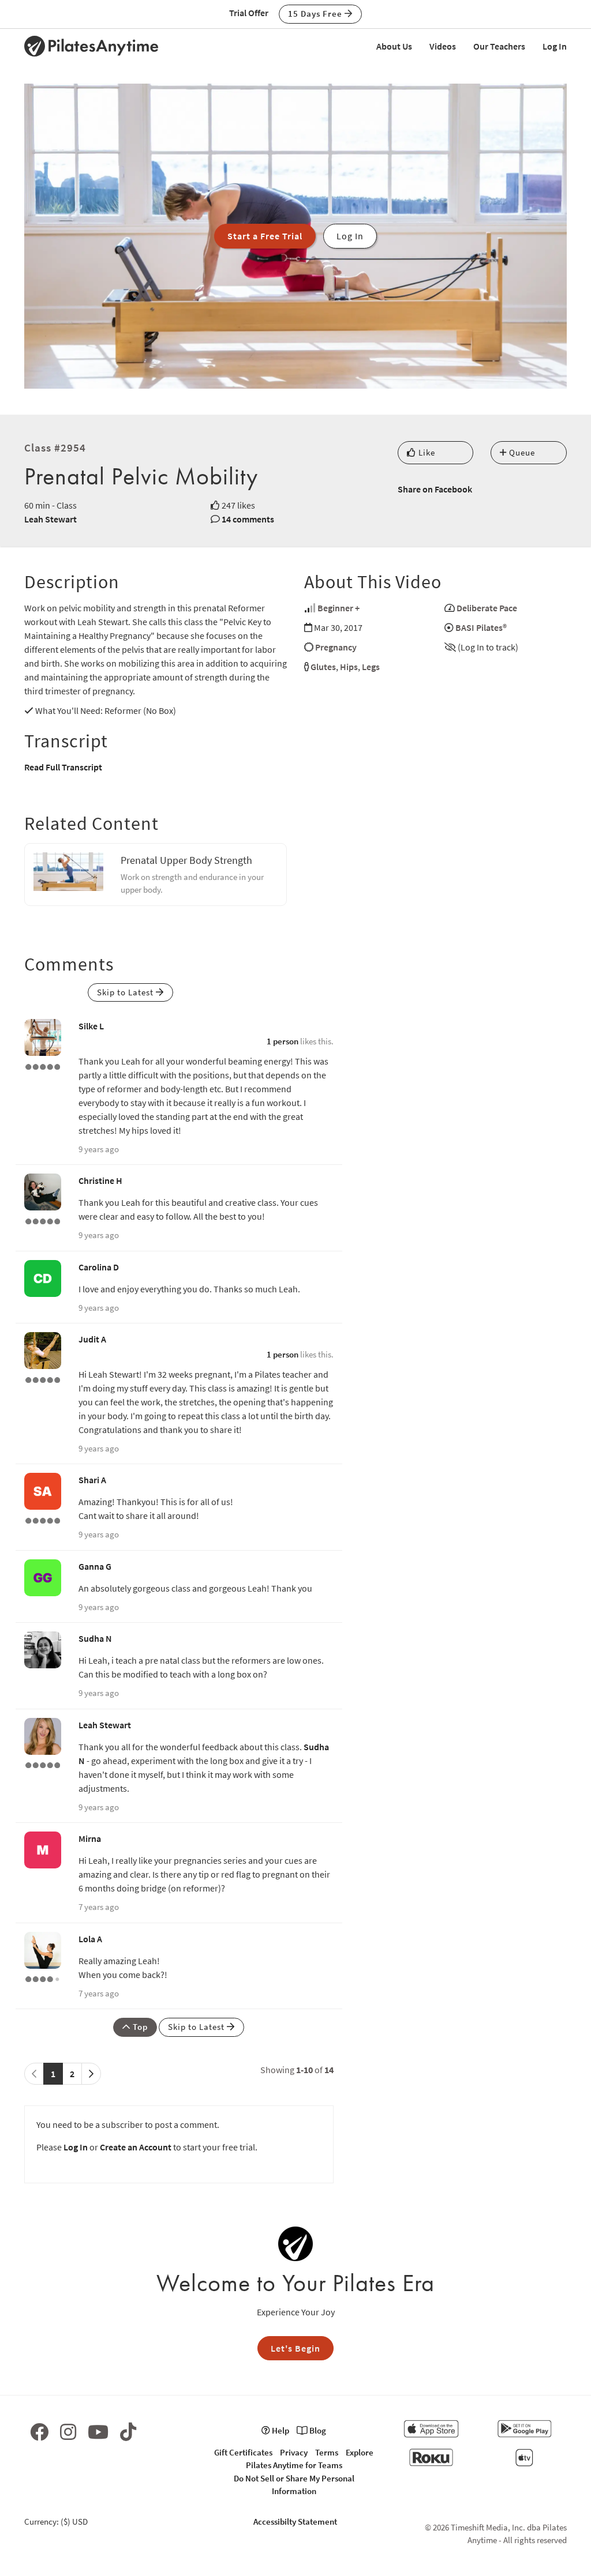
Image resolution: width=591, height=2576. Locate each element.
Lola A (90, 1939)
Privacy (294, 2452)
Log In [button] (350, 236)
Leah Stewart (51, 519)
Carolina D (99, 1267)
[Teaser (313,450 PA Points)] (43, 1065)
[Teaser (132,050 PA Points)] (43, 1378)
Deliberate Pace (487, 608)
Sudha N (95, 1638)
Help (280, 2430)
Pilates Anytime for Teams (294, 2465)
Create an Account (136, 2147)
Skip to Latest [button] (126, 992)
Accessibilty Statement (295, 2522)
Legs (371, 667)
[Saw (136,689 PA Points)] (43, 1978)
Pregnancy (336, 647)
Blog (317, 2430)
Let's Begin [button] (295, 2348)
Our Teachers (499, 46)
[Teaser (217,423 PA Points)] (43, 1519)
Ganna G (95, 1566)
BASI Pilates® (481, 627)
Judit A (92, 1339)
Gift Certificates (243, 2452)
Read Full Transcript (63, 767)
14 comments (248, 519)
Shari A (92, 1480)
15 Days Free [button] (316, 14)
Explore (360, 2452)
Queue (521, 452)
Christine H (100, 1180)
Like (426, 452)
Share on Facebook (435, 489)
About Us (394, 46)
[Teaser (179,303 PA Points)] (43, 1764)
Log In (555, 46)
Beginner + (338, 608)
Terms (327, 2452)
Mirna (90, 1838)
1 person (283, 1041)
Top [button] (139, 2027)
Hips (349, 667)
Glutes (323, 667)
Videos (443, 46)
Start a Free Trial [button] (265, 236)
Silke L (91, 1026)
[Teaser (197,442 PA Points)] (43, 1220)
